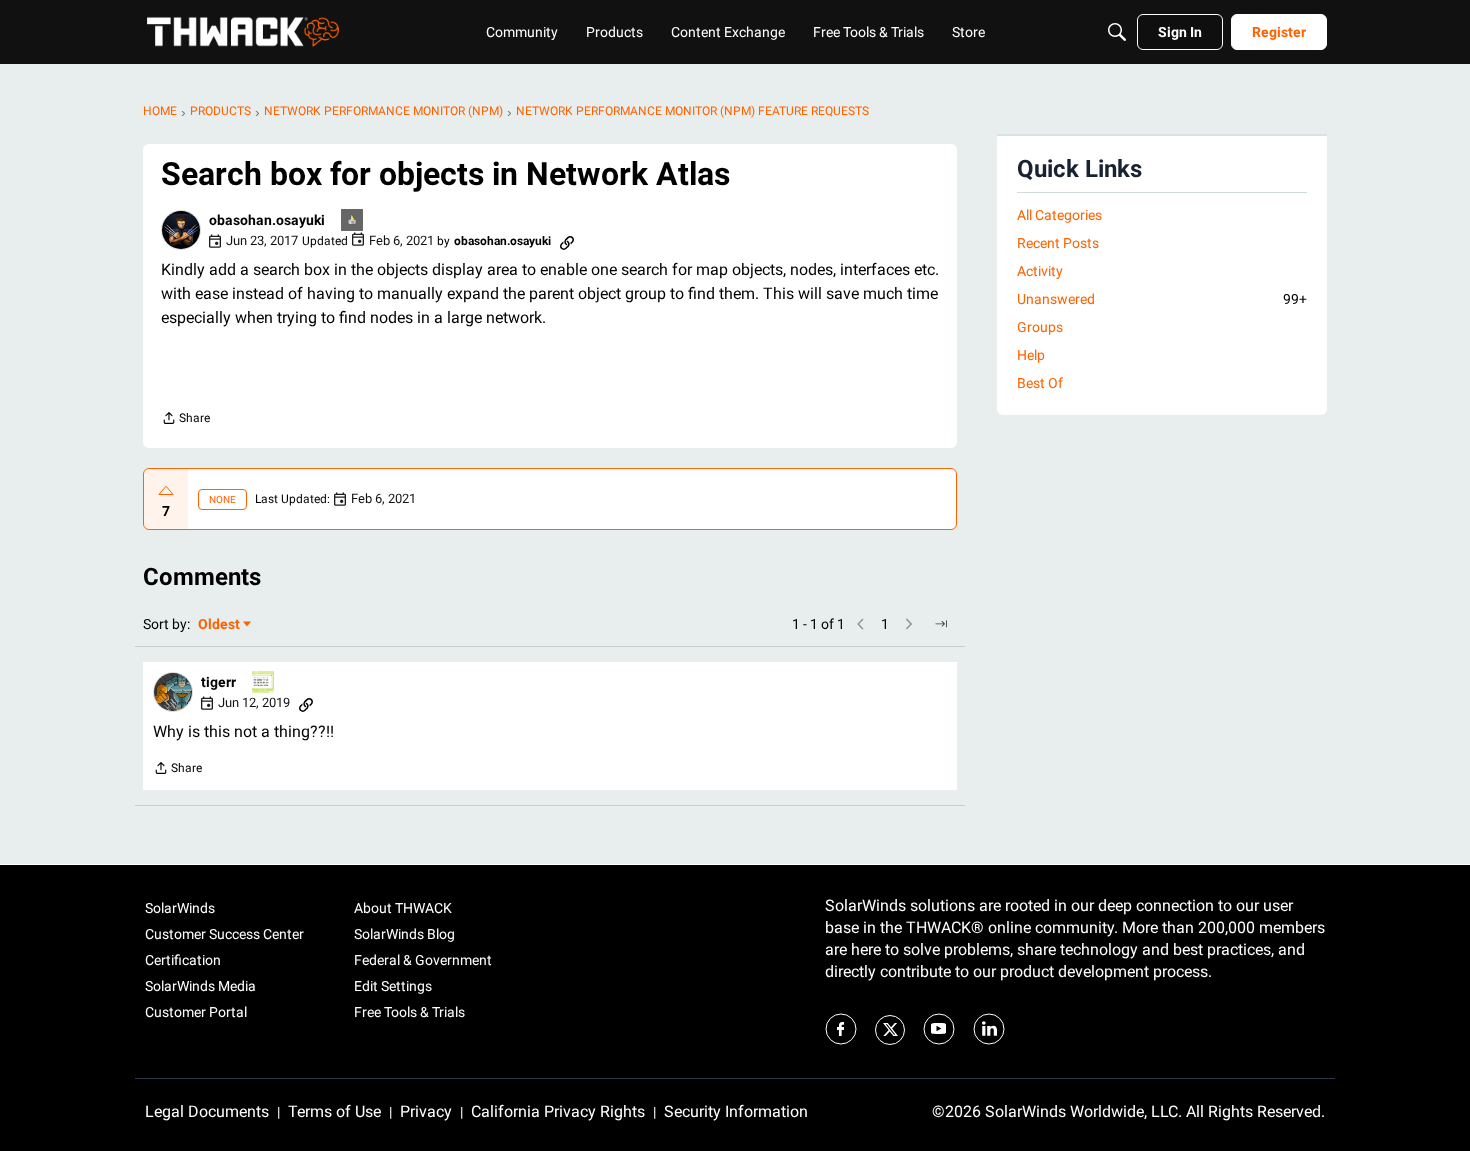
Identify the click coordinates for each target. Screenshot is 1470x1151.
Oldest (220, 625)
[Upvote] (166, 491)
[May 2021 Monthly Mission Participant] (264, 683)
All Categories (1059, 215)
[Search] (1117, 32)
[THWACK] (243, 32)
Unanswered (1162, 299)
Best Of (1040, 383)
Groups (1040, 327)
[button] (181, 230)
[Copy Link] (567, 241)
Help (1031, 355)
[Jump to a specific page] (941, 624)
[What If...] (353, 221)
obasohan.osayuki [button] (267, 220)
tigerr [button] (218, 682)
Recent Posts (1058, 243)
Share (185, 420)
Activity (1040, 271)
